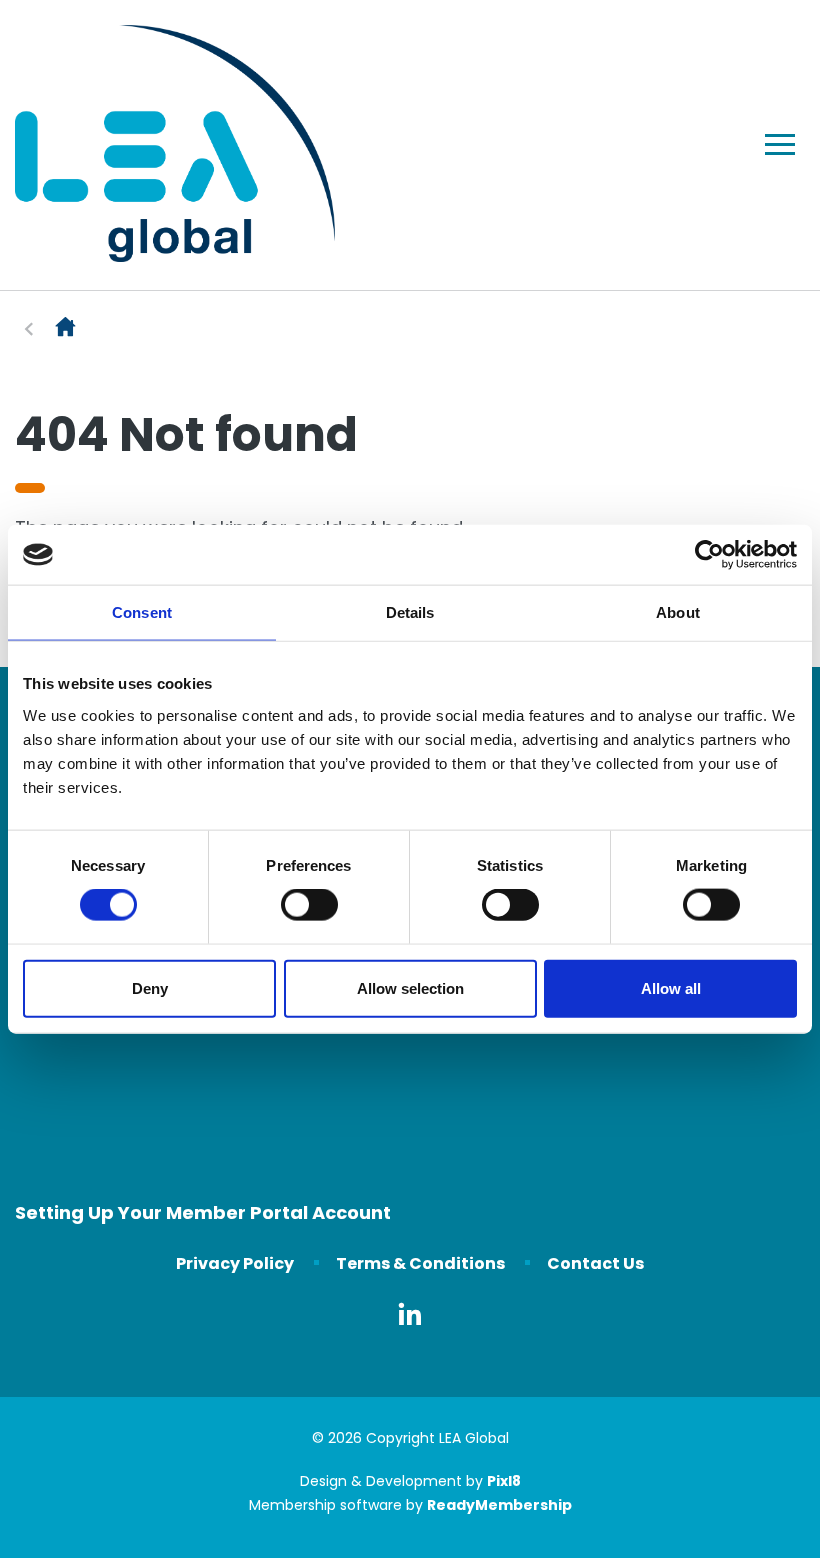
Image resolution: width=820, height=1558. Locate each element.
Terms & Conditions (420, 1263)
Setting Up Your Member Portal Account (203, 1212)
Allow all (671, 987)
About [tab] (678, 612)
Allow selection (410, 987)
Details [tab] (410, 612)
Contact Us (595, 1263)
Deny (150, 987)
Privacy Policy (235, 1263)
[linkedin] (410, 1314)
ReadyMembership (499, 1505)
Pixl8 (504, 1481)
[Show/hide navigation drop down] (780, 144)
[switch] (309, 905)
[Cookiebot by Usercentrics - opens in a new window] (709, 555)
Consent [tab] (142, 612)
